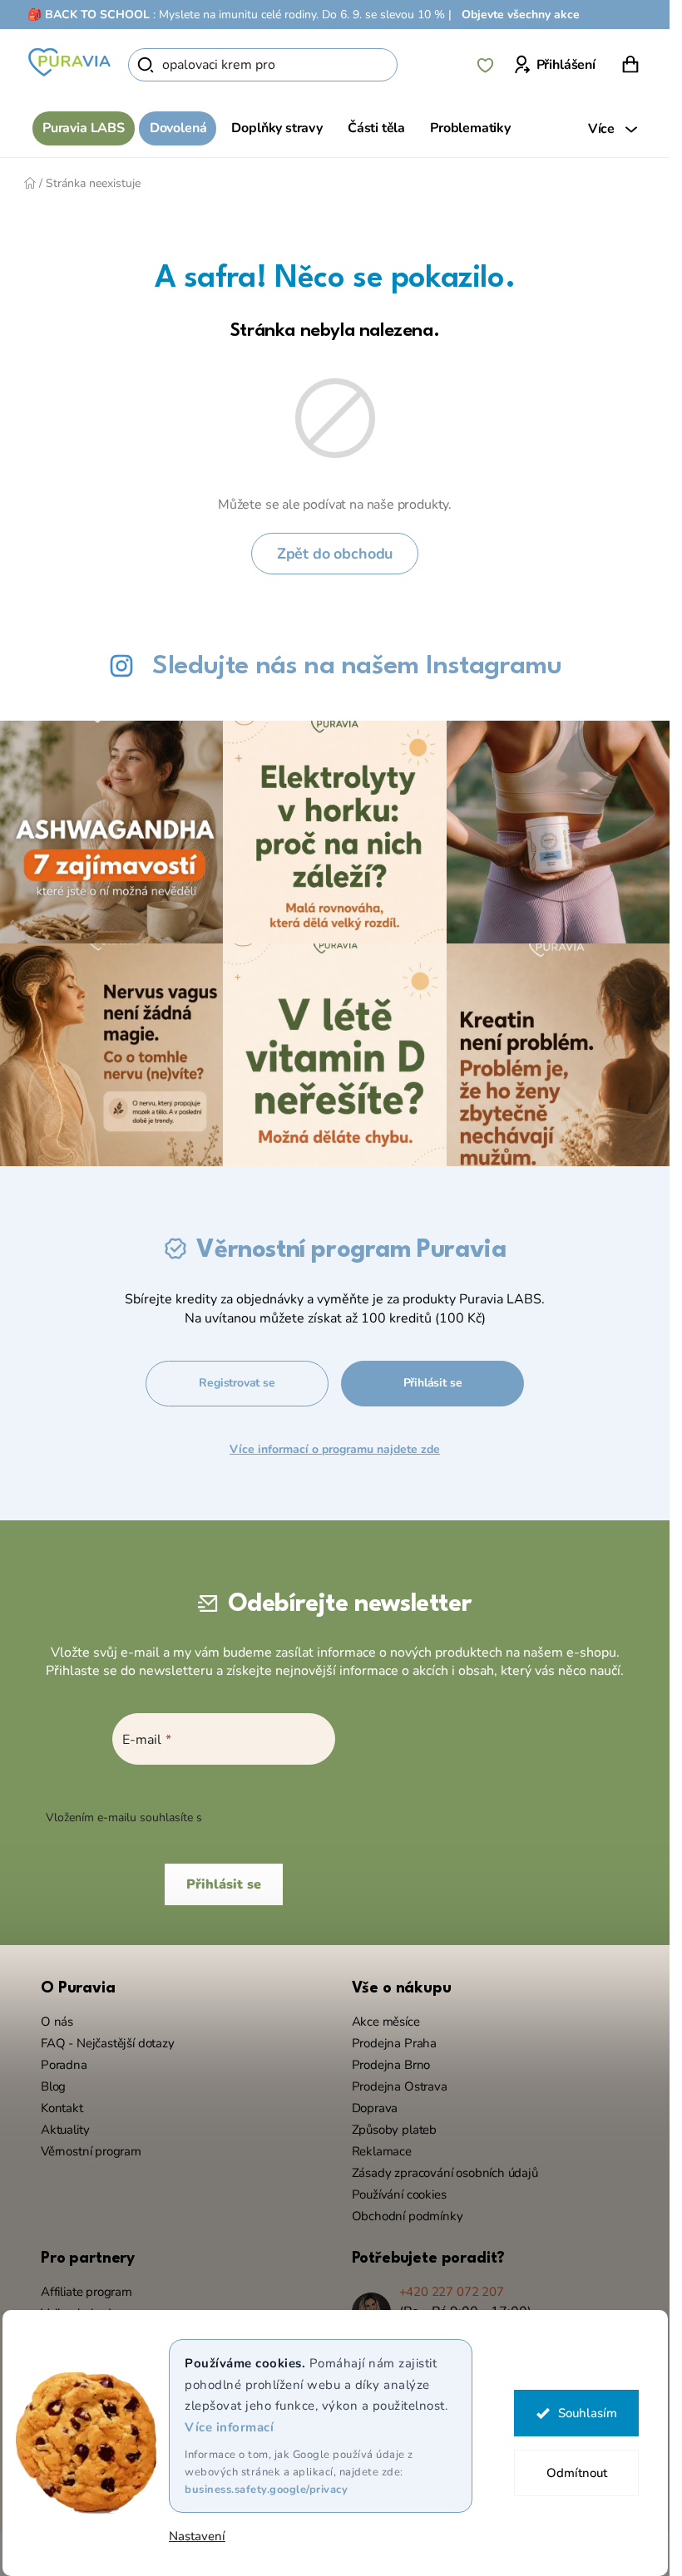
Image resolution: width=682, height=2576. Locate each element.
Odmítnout (576, 2473)
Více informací (229, 2427)
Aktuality (65, 2130)
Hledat (426, 65)
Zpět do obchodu (335, 554)
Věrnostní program (91, 2151)
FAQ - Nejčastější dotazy (108, 2043)
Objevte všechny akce (521, 15)
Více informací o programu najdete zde (335, 1449)
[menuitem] (84, 128)
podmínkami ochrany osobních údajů (304, 1817)
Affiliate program (86, 2292)
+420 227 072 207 (452, 2292)
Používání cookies (399, 2194)
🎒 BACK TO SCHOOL (89, 15)
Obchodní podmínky (408, 2216)
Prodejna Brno (391, 2065)
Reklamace (382, 2151)
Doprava (375, 2108)
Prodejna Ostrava (400, 2086)
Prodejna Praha (394, 2043)
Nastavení (197, 2537)
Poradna (64, 2065)
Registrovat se (237, 1383)
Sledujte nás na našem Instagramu (357, 666)
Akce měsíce (386, 2022)
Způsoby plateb (394, 2130)
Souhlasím (587, 2413)
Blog (53, 2086)
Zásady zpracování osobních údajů (445, 2173)
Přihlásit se (433, 1383)
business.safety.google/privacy (266, 2490)
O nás (57, 2022)
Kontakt (62, 2108)
